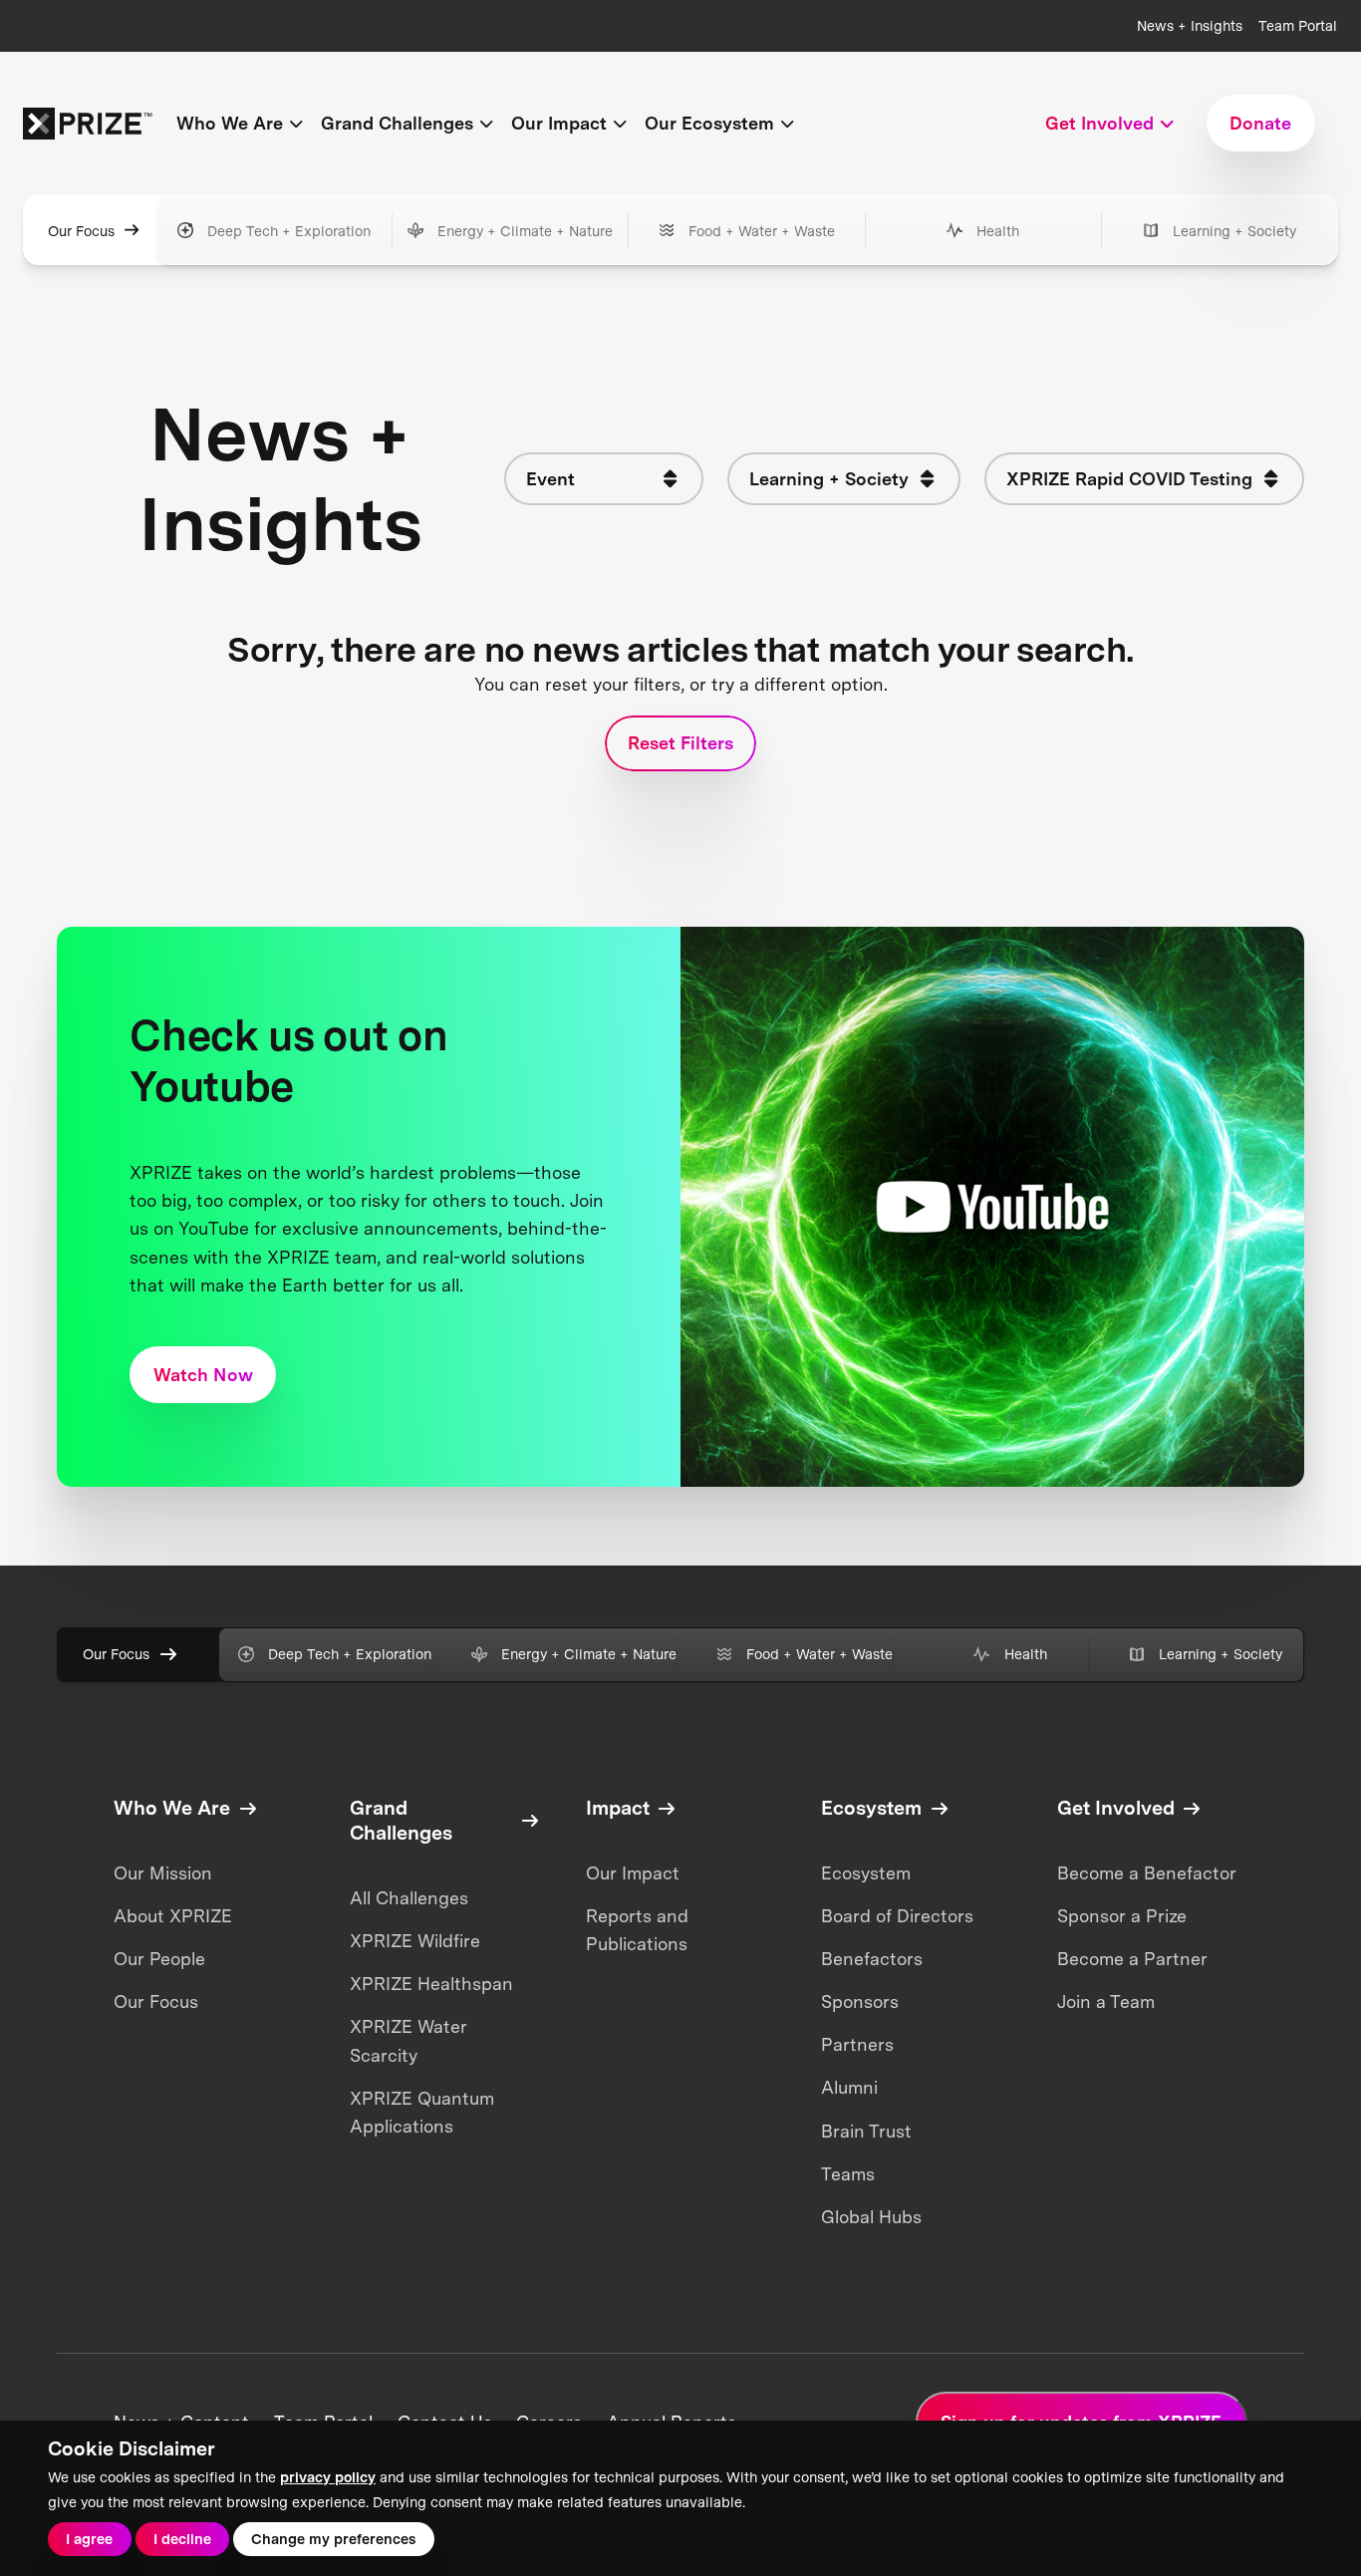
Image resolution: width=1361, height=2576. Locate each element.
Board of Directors (897, 1916)
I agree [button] (89, 2539)
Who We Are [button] (230, 123)
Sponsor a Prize (1122, 1916)
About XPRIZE (173, 1916)
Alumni (849, 2087)
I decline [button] (182, 2539)
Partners (857, 2044)
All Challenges (409, 1898)
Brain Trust (866, 2131)
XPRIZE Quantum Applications (422, 2112)
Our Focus (81, 231)
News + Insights (1190, 25)
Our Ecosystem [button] (709, 123)
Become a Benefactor (1147, 1873)
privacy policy (328, 2477)
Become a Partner (1132, 1959)
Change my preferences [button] (333, 2539)
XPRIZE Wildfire (415, 1941)
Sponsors (860, 2002)
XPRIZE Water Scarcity (408, 2040)
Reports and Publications (637, 1930)
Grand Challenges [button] (397, 123)
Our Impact (633, 1873)
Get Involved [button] (1099, 123)
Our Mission (163, 1873)
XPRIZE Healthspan (431, 1984)
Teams (848, 2174)
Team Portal (1298, 25)
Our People (159, 1959)
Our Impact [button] (559, 123)
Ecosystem (866, 1873)
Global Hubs (871, 2217)
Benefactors (872, 1959)
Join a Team (1106, 2002)
